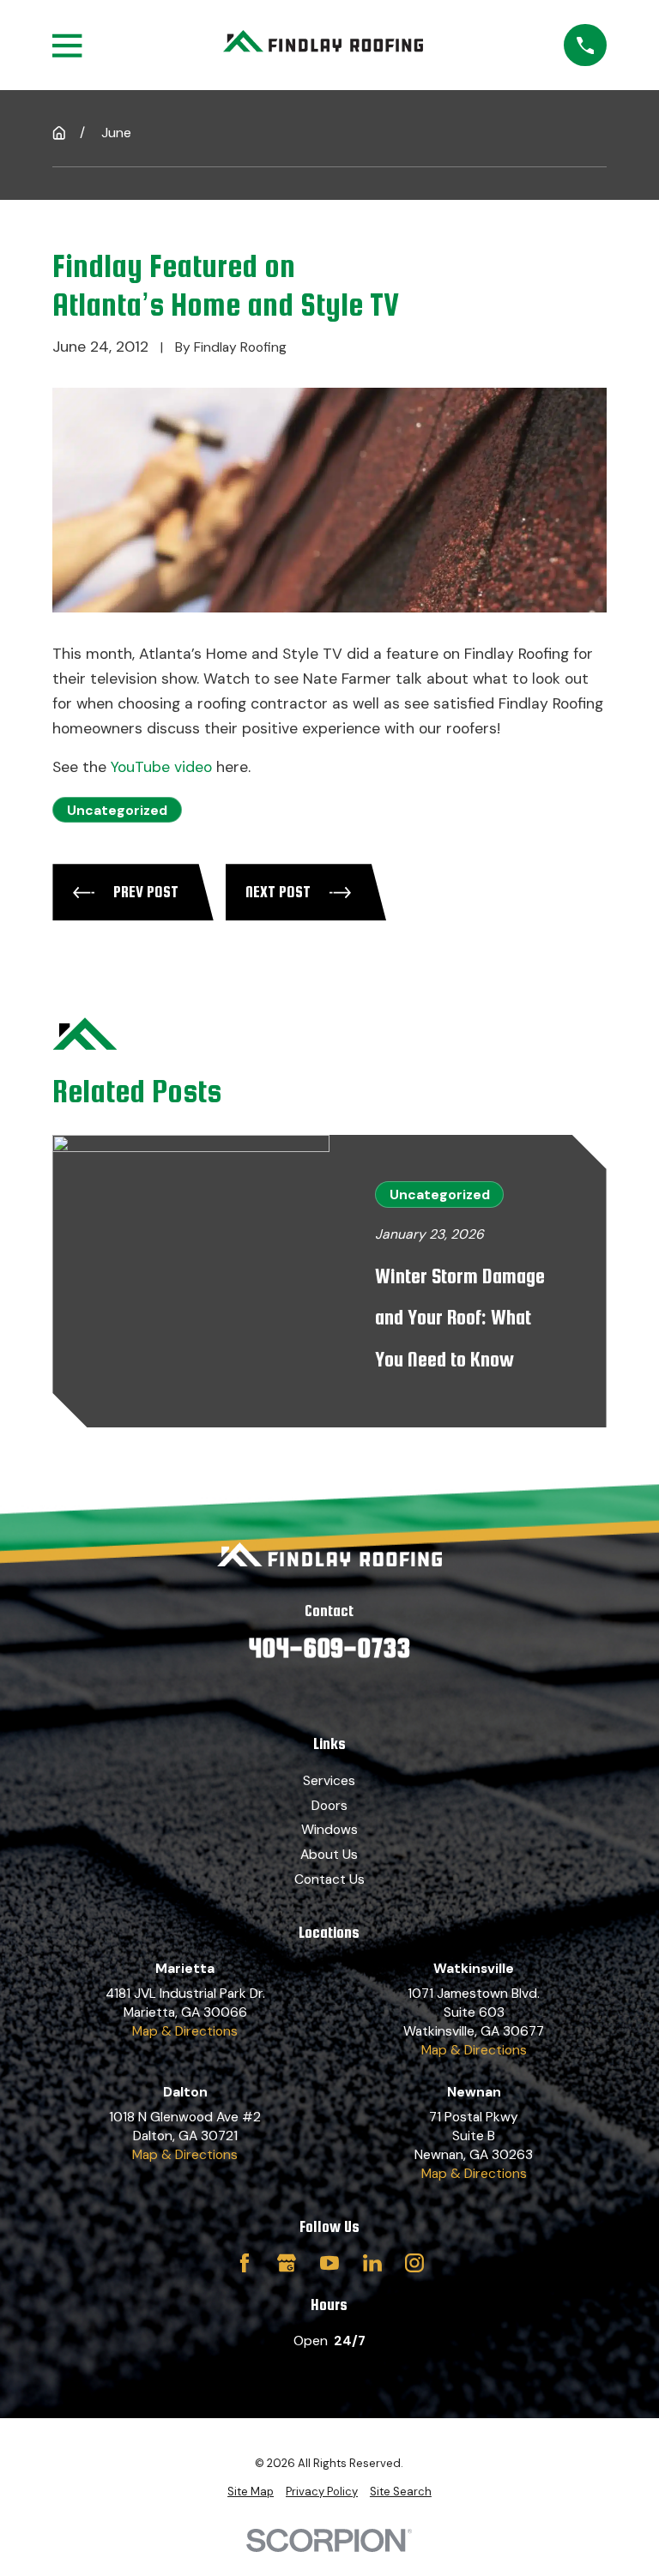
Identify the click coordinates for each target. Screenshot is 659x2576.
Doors (329, 1805)
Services (329, 1780)
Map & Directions (185, 2031)
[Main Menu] (67, 45)
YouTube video (161, 767)
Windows (329, 1829)
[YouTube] (329, 2263)
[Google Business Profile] (287, 2263)
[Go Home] (59, 133)
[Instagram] (414, 2263)
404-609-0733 (329, 1647)
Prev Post (146, 892)
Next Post (278, 892)
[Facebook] (245, 2263)
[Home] (323, 45)
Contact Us (329, 1879)
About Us (329, 1854)
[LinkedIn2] (372, 2263)
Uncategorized (117, 810)
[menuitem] (251, 2492)
